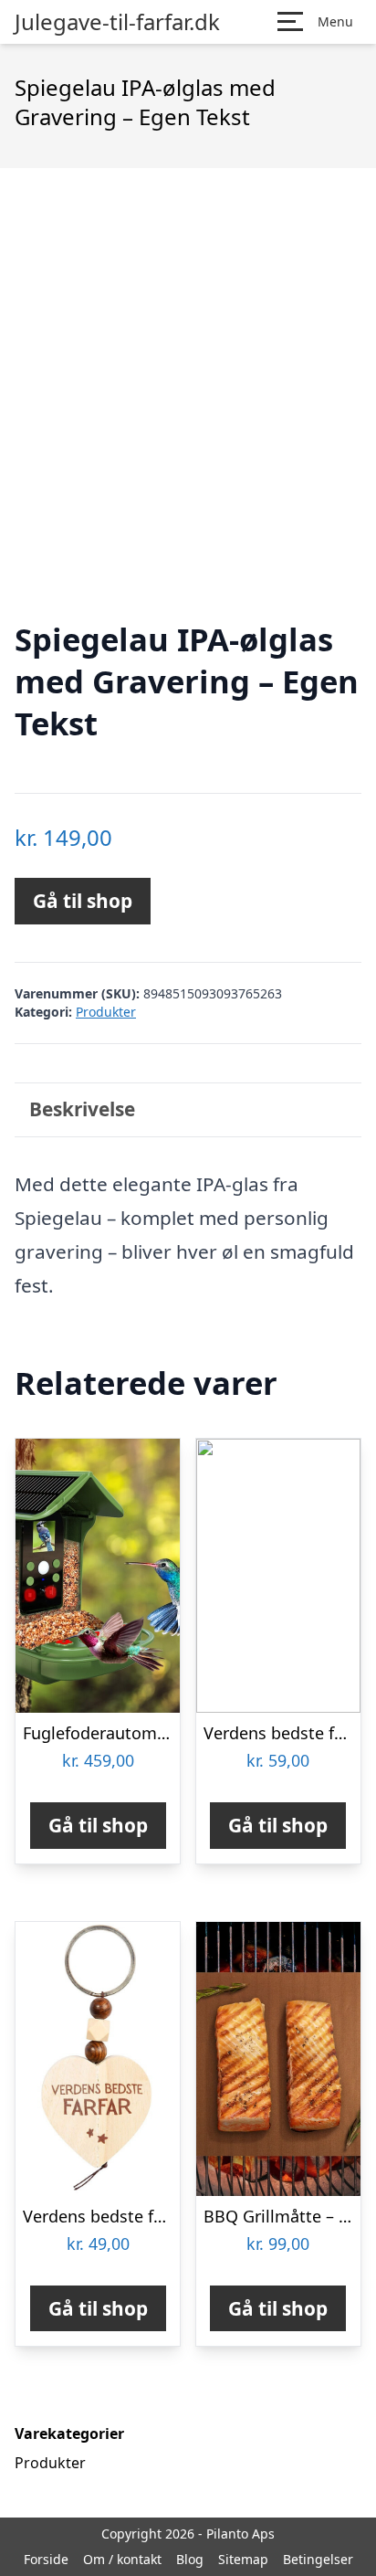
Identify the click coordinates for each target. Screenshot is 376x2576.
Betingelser (318, 2559)
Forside (46, 2559)
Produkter (106, 1012)
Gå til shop (83, 901)
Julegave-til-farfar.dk (117, 22)
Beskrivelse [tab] (82, 1109)
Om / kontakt (122, 2559)
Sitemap (243, 2559)
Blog (190, 2559)
